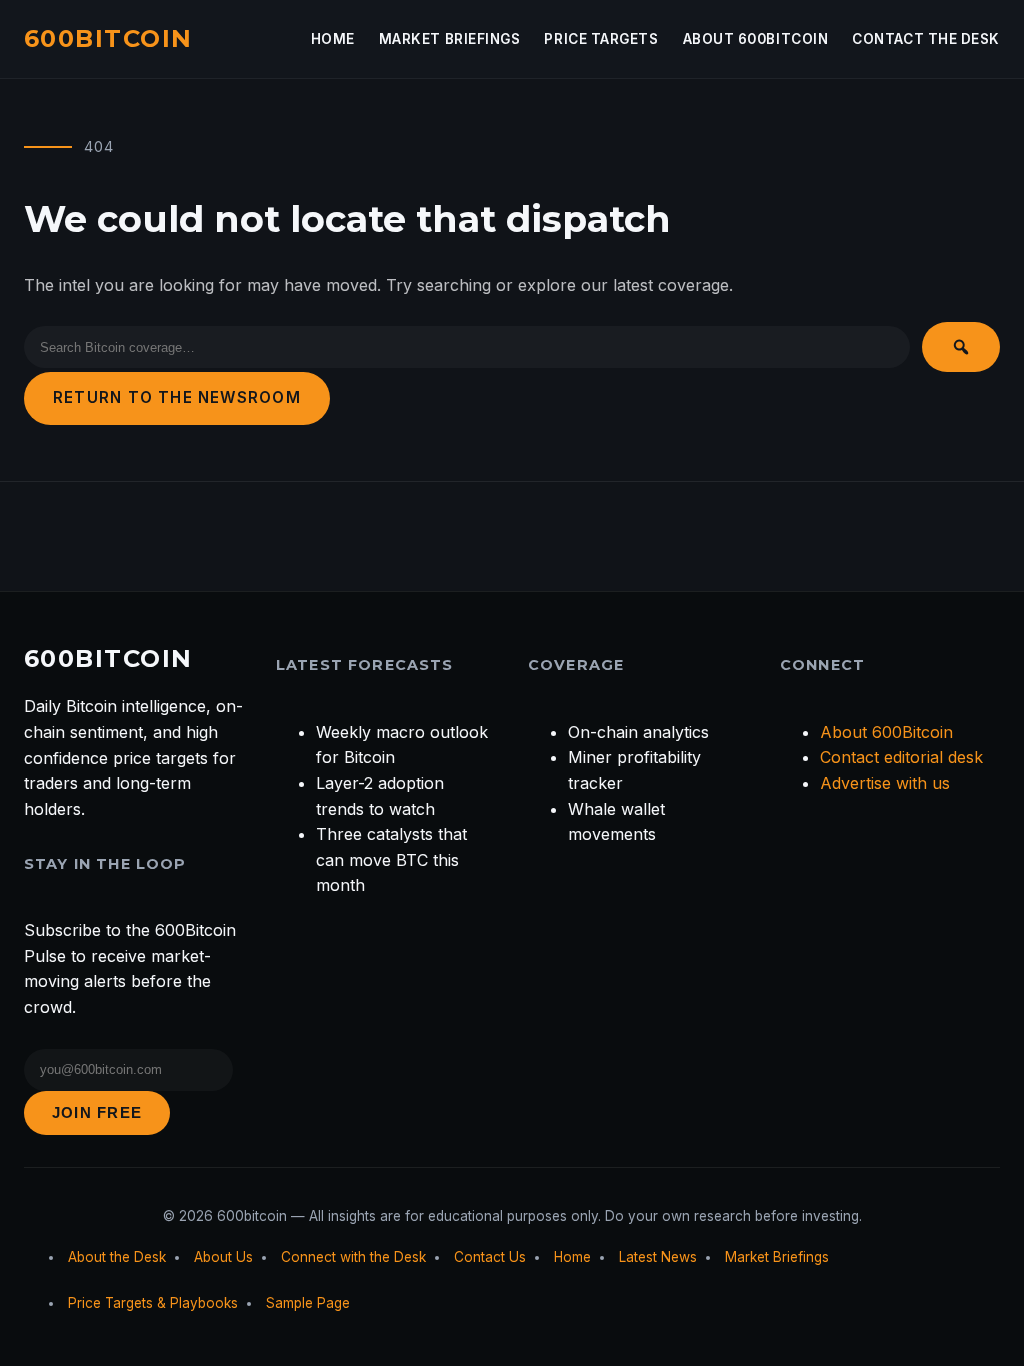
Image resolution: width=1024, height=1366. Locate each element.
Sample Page (308, 1303)
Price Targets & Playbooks (153, 1303)
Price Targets (601, 39)
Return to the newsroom (177, 397)
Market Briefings (450, 39)
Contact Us (490, 1257)
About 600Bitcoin (756, 39)
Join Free (97, 1112)
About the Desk (117, 1257)
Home (333, 39)
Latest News (658, 1257)
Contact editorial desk (901, 757)
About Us (223, 1257)
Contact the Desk (926, 39)
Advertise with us (885, 783)
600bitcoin (108, 38)
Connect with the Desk (353, 1257)
